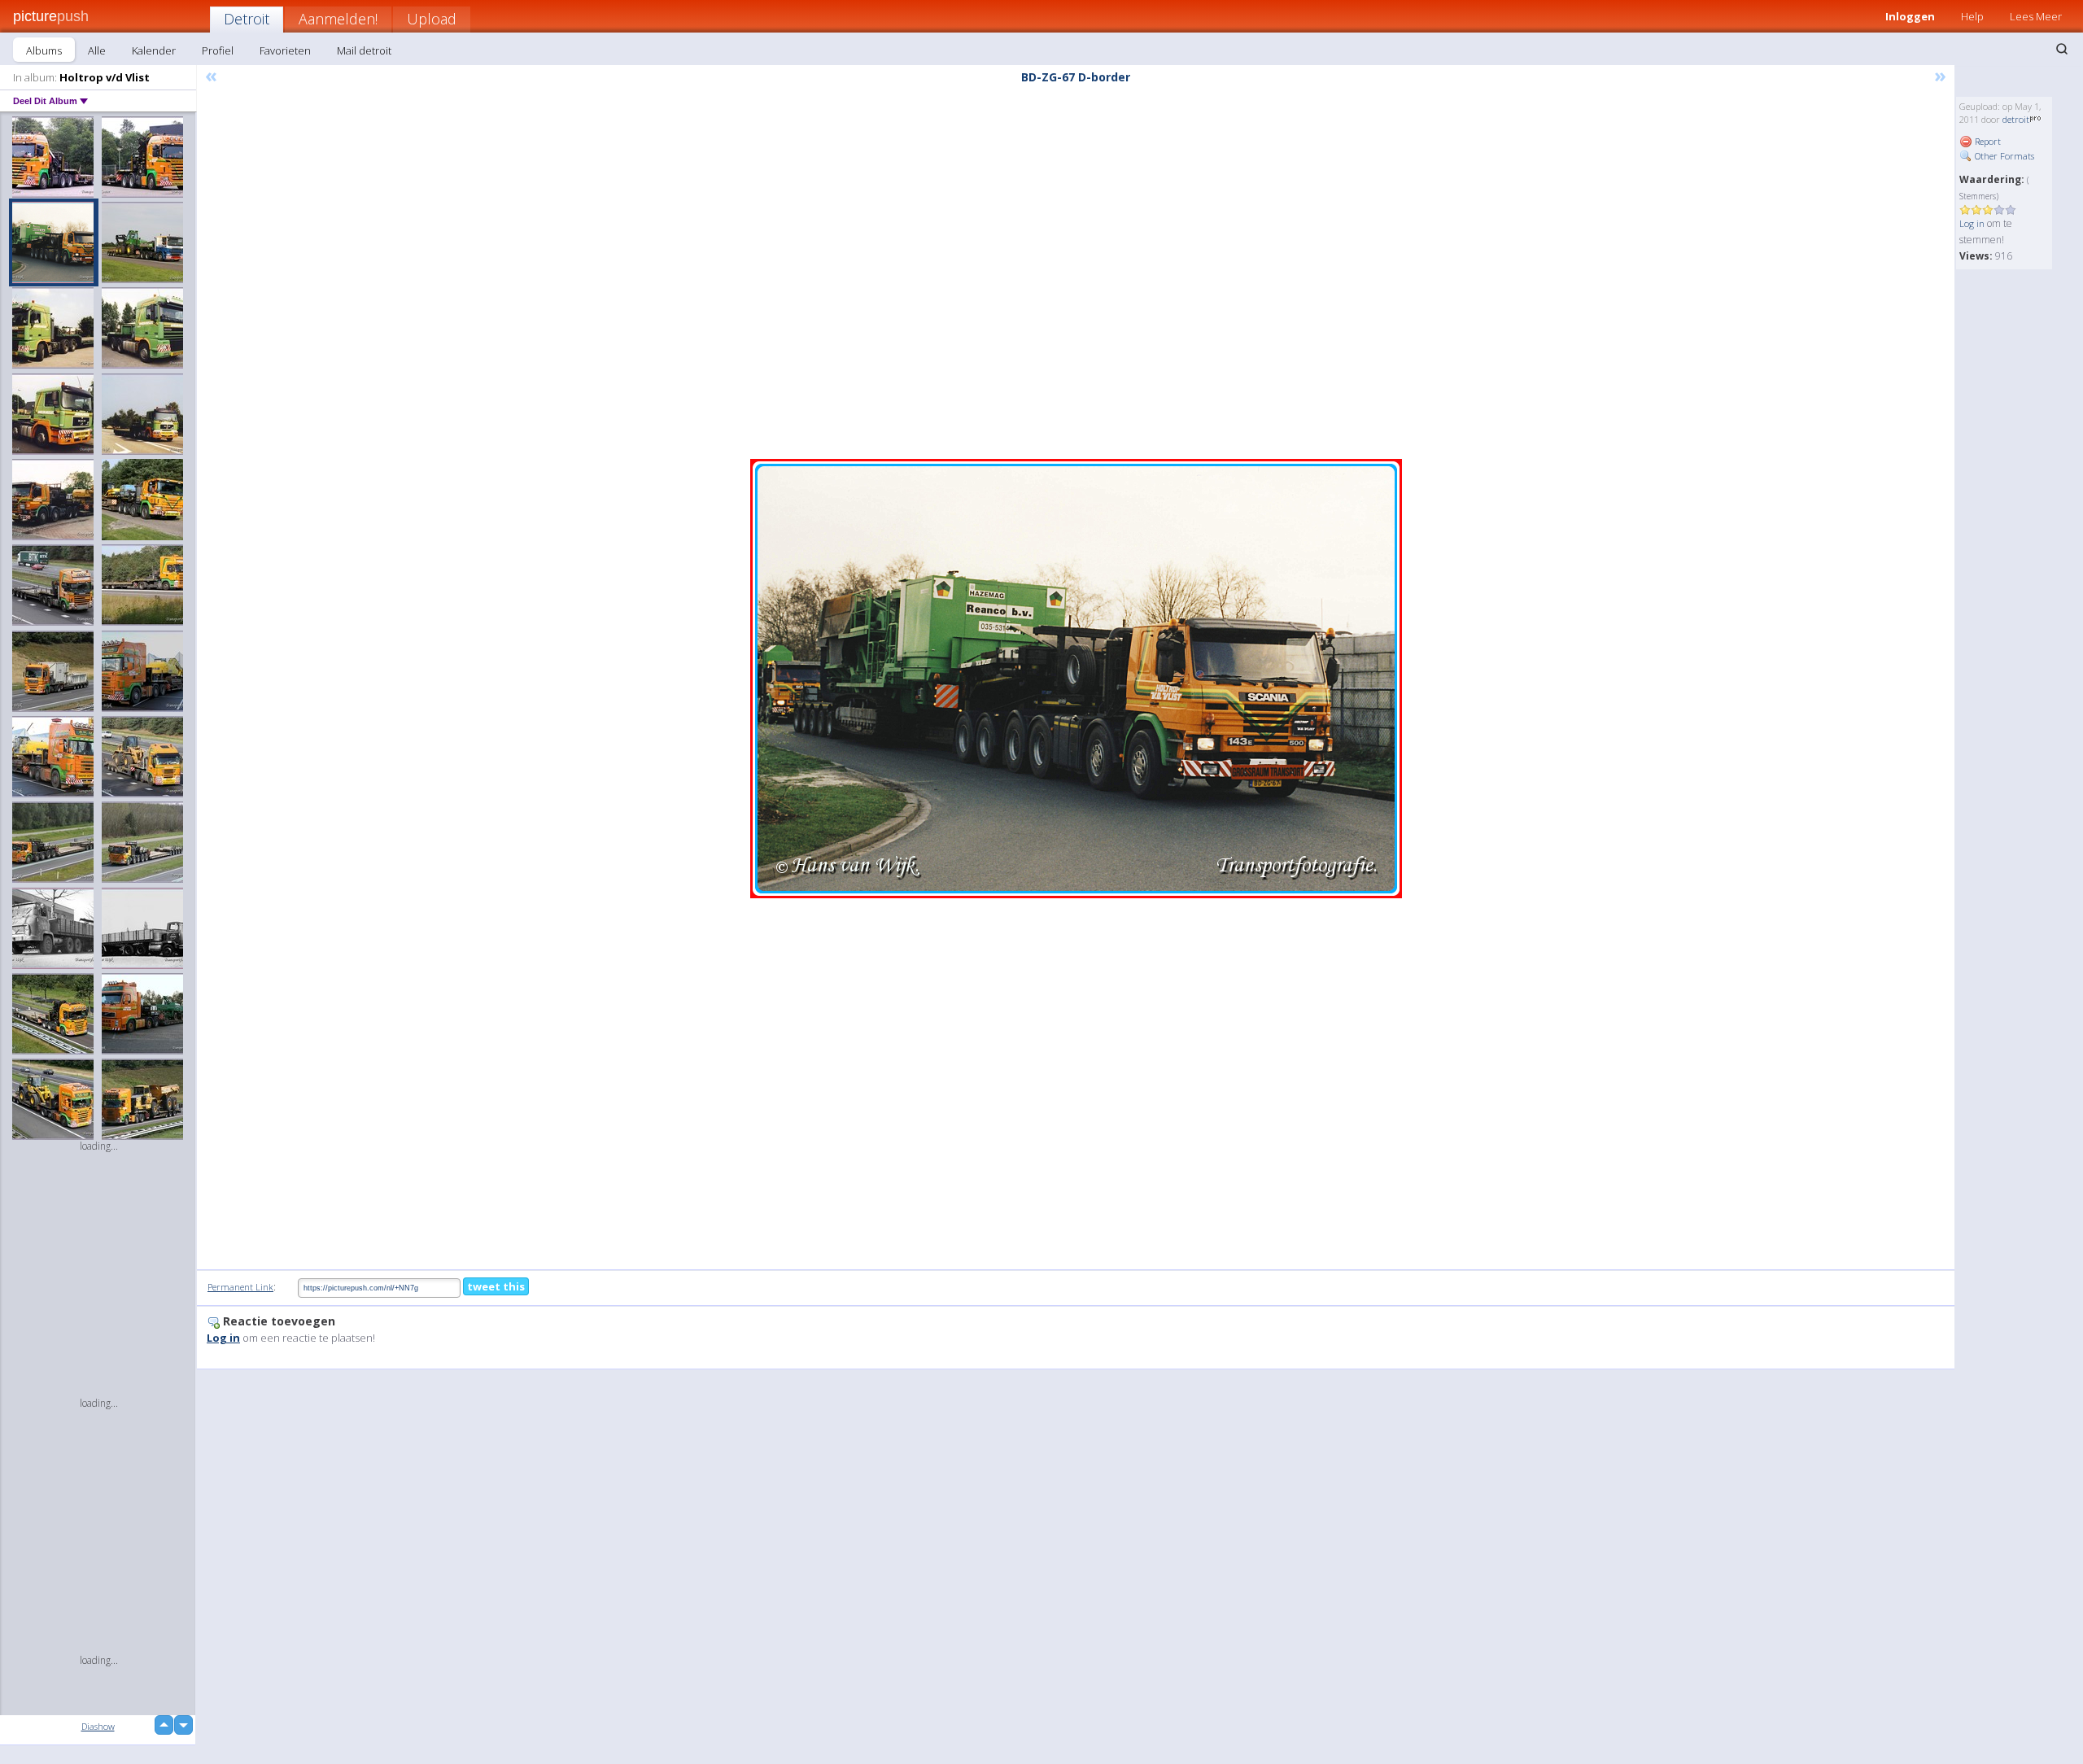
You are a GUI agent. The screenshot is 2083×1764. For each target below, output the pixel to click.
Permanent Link (240, 1287)
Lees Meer (2036, 16)
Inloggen (1910, 16)
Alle (97, 50)
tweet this (496, 1286)
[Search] (2062, 49)
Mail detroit (364, 50)
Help (1972, 16)
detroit (2016, 119)
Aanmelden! (338, 19)
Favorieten (285, 50)
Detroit (247, 19)
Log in (1972, 223)
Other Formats (2003, 156)
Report (1987, 141)
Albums (44, 50)
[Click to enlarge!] (1076, 679)
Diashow (98, 1726)
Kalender (154, 50)
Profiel (218, 50)
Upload (432, 19)
